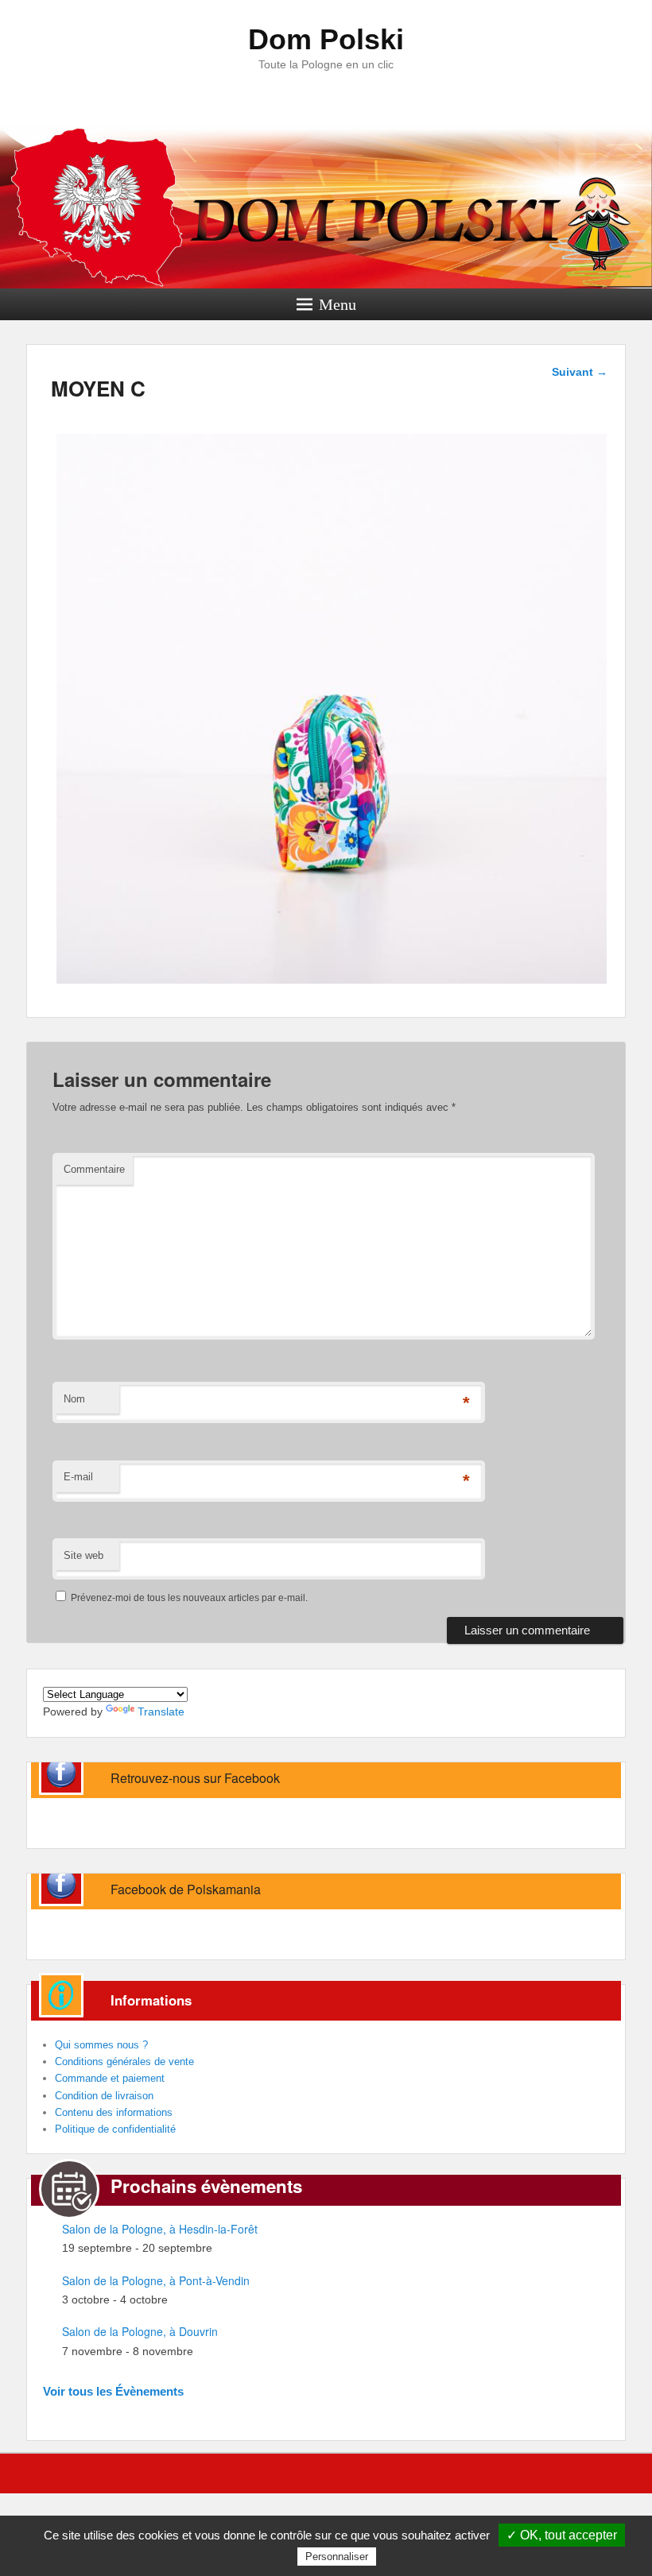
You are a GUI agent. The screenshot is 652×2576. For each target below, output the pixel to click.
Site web (83, 1555)
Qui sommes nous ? (101, 2045)
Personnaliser (337, 2557)
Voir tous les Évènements (113, 2391)
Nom (74, 1399)
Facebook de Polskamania (186, 1889)
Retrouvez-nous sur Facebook (195, 1778)
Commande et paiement (110, 2078)
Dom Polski (326, 39)
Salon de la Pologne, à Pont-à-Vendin (156, 2280)
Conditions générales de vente (124, 2062)
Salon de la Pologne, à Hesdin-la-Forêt (160, 2229)
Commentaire (94, 1169)
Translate (161, 1712)
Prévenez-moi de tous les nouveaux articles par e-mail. (189, 1598)
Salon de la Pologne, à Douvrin (140, 2331)
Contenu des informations (114, 2112)
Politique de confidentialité (115, 2129)
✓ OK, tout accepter (562, 2535)
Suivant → (580, 372)
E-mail (78, 1477)
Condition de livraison (104, 2096)
